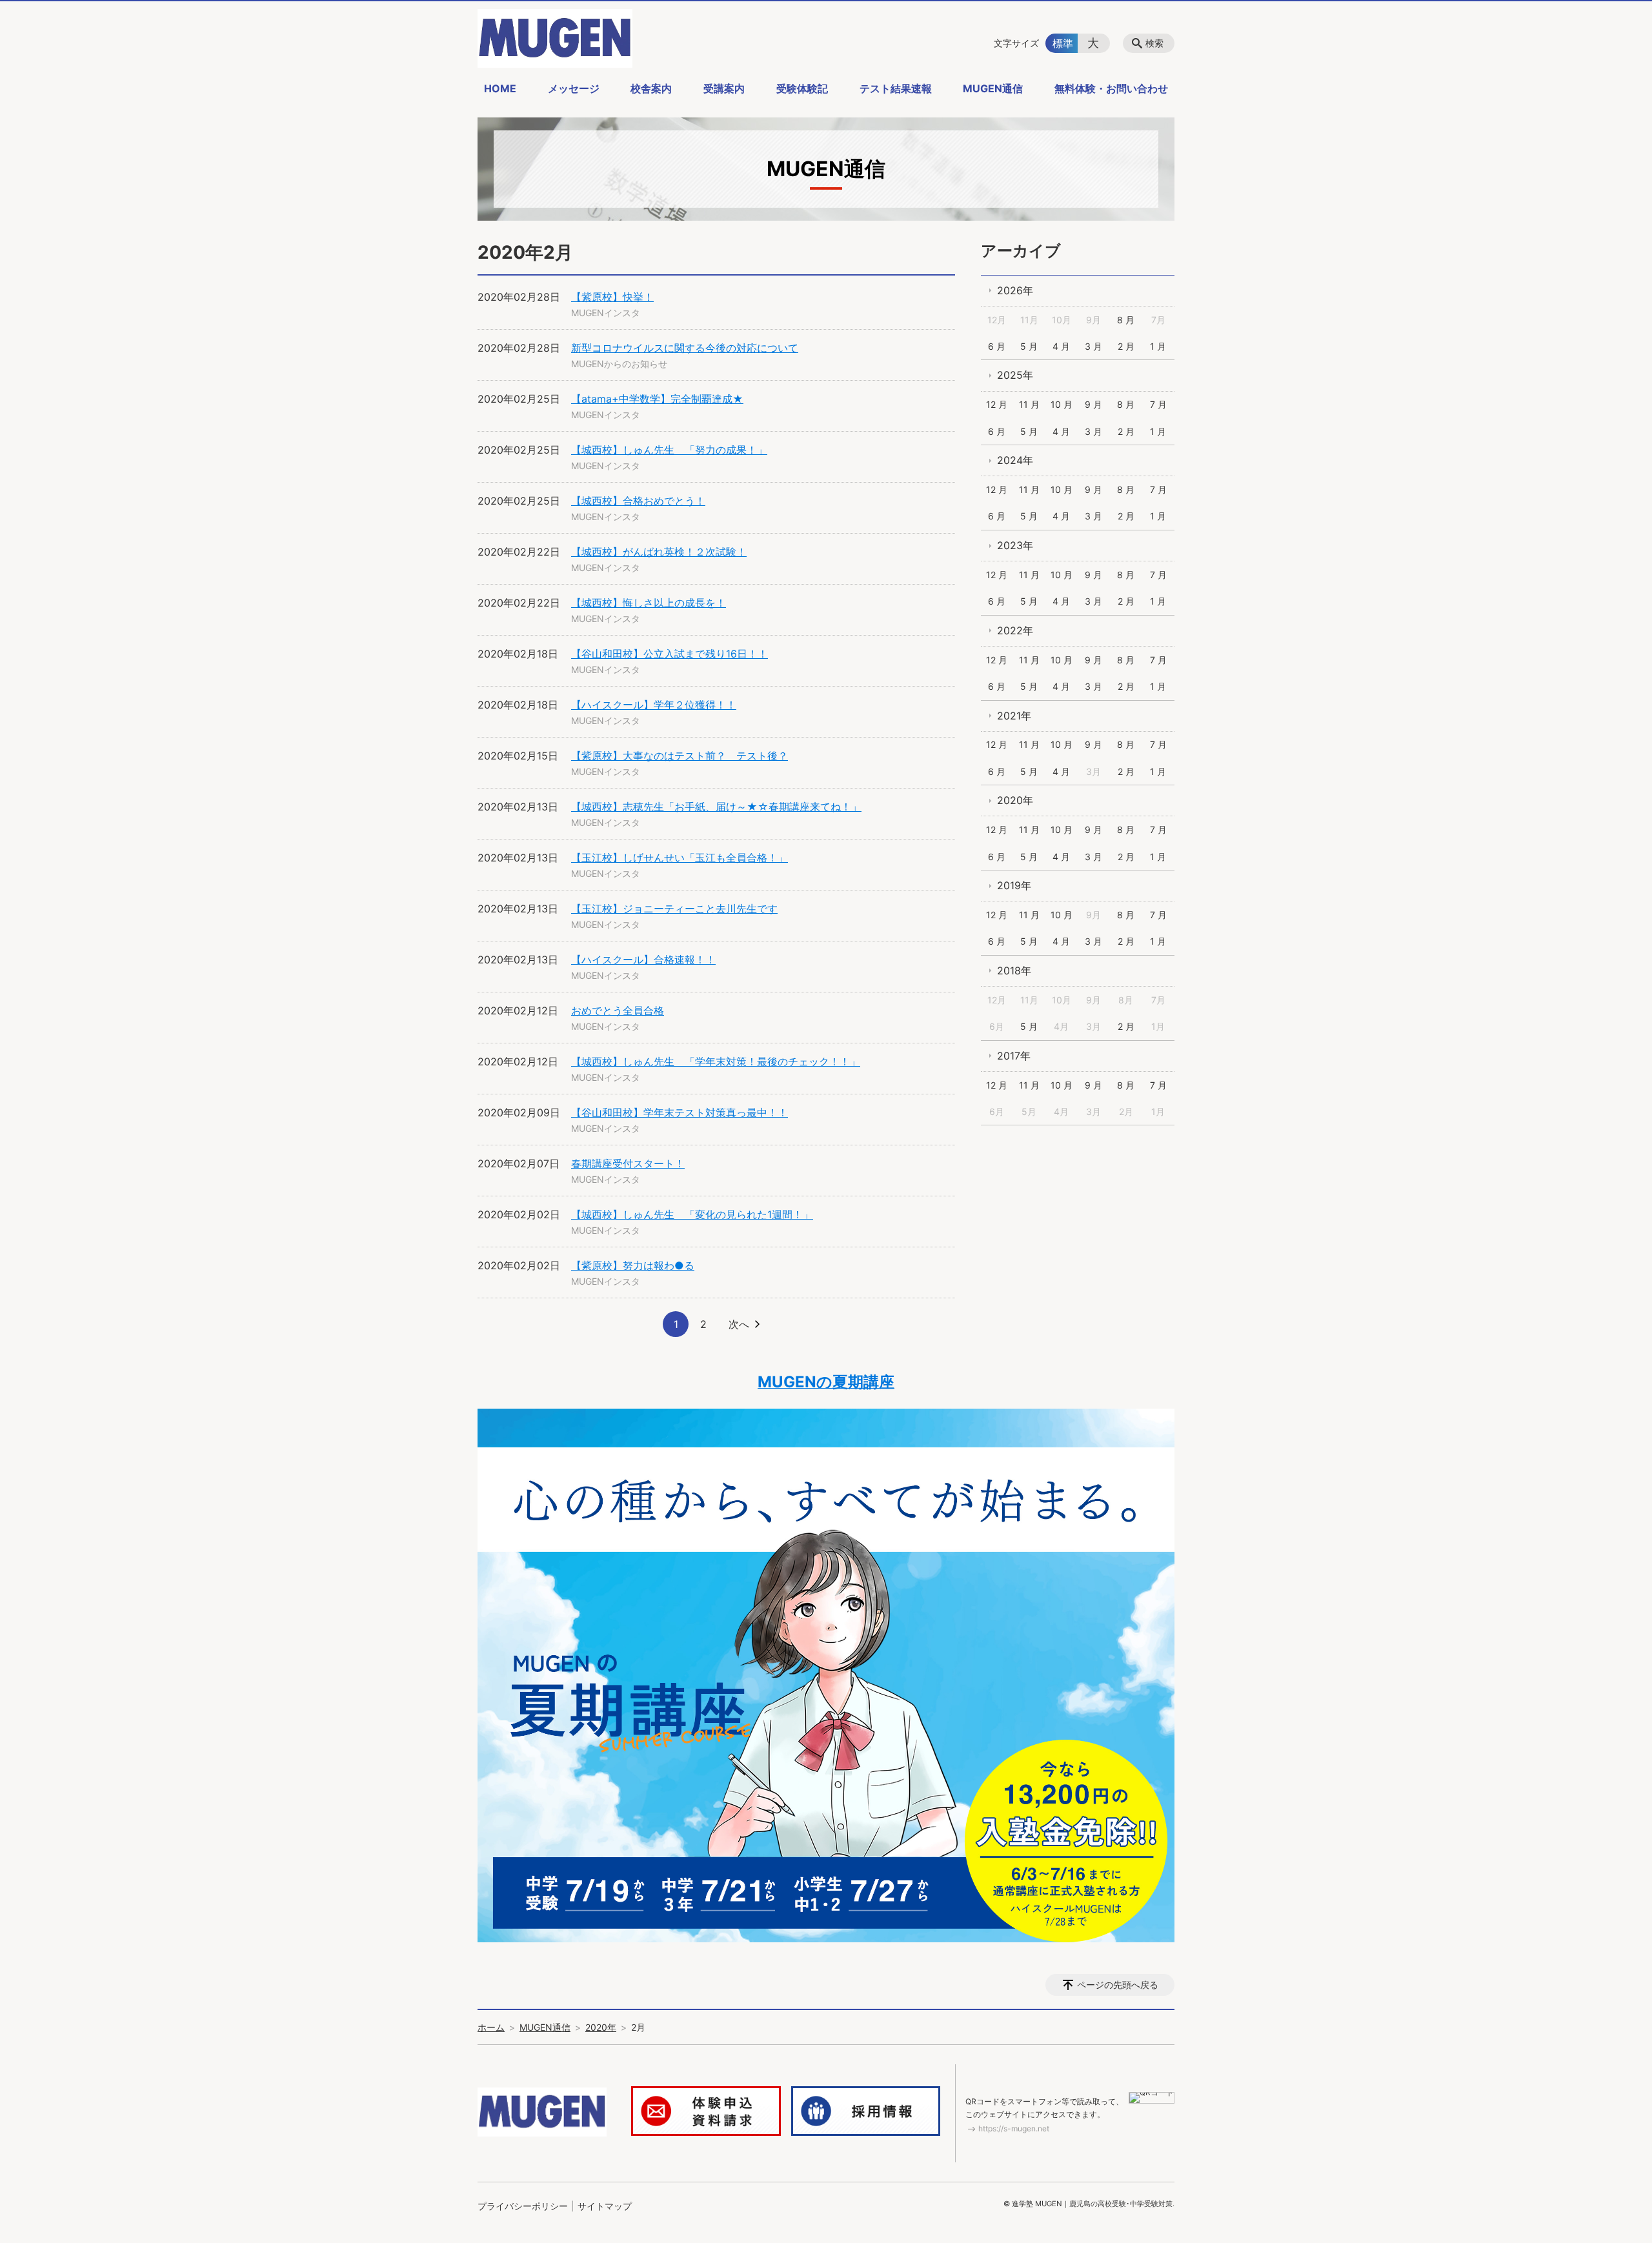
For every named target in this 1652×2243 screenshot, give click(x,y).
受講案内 (724, 88)
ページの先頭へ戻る (1118, 1985)
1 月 (1158, 346)
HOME (500, 88)
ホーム (491, 2027)
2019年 (1014, 885)
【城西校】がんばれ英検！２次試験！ (659, 552)
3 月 (1093, 346)
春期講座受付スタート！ (628, 1163)
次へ (739, 1324)
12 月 (997, 404)
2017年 (1014, 1056)
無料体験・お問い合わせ (1111, 88)
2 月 (1126, 346)
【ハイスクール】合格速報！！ (643, 960)
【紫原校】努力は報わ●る (633, 1265)
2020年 (1015, 800)
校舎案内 (651, 88)
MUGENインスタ (606, 313)
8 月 (1126, 320)
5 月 (1029, 346)
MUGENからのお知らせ (619, 364)
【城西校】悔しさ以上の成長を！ (649, 603)
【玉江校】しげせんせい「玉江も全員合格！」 (680, 858)
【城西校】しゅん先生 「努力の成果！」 (669, 450)
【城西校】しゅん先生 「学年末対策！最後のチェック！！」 (716, 1061)
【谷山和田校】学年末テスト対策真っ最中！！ (680, 1112)
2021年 (1014, 716)
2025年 (1015, 375)
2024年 (1015, 460)
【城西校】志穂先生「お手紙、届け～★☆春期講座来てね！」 (716, 807)
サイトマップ (605, 2206)
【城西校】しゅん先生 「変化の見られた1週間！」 (692, 1214)
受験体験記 (802, 88)
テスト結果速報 (896, 88)
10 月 (1062, 404)
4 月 (1061, 346)
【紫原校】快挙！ (612, 297)
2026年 (1015, 290)
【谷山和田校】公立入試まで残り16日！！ (670, 654)
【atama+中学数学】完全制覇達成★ (657, 399)
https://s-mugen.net (1014, 2128)
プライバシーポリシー (523, 2206)
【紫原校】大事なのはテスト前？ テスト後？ (680, 756)
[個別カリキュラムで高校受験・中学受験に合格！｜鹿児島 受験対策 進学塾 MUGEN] (555, 38)
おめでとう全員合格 (618, 1011)
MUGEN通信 (993, 88)
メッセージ (574, 88)
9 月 (1093, 404)
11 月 (1029, 404)
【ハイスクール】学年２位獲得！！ (654, 705)
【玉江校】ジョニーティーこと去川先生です (674, 909)
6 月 (997, 346)
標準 (1063, 43)
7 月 (1158, 404)
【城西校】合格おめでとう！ (638, 501)
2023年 (1015, 545)
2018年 (1014, 971)
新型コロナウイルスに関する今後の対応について (685, 348)
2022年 (1015, 630)
